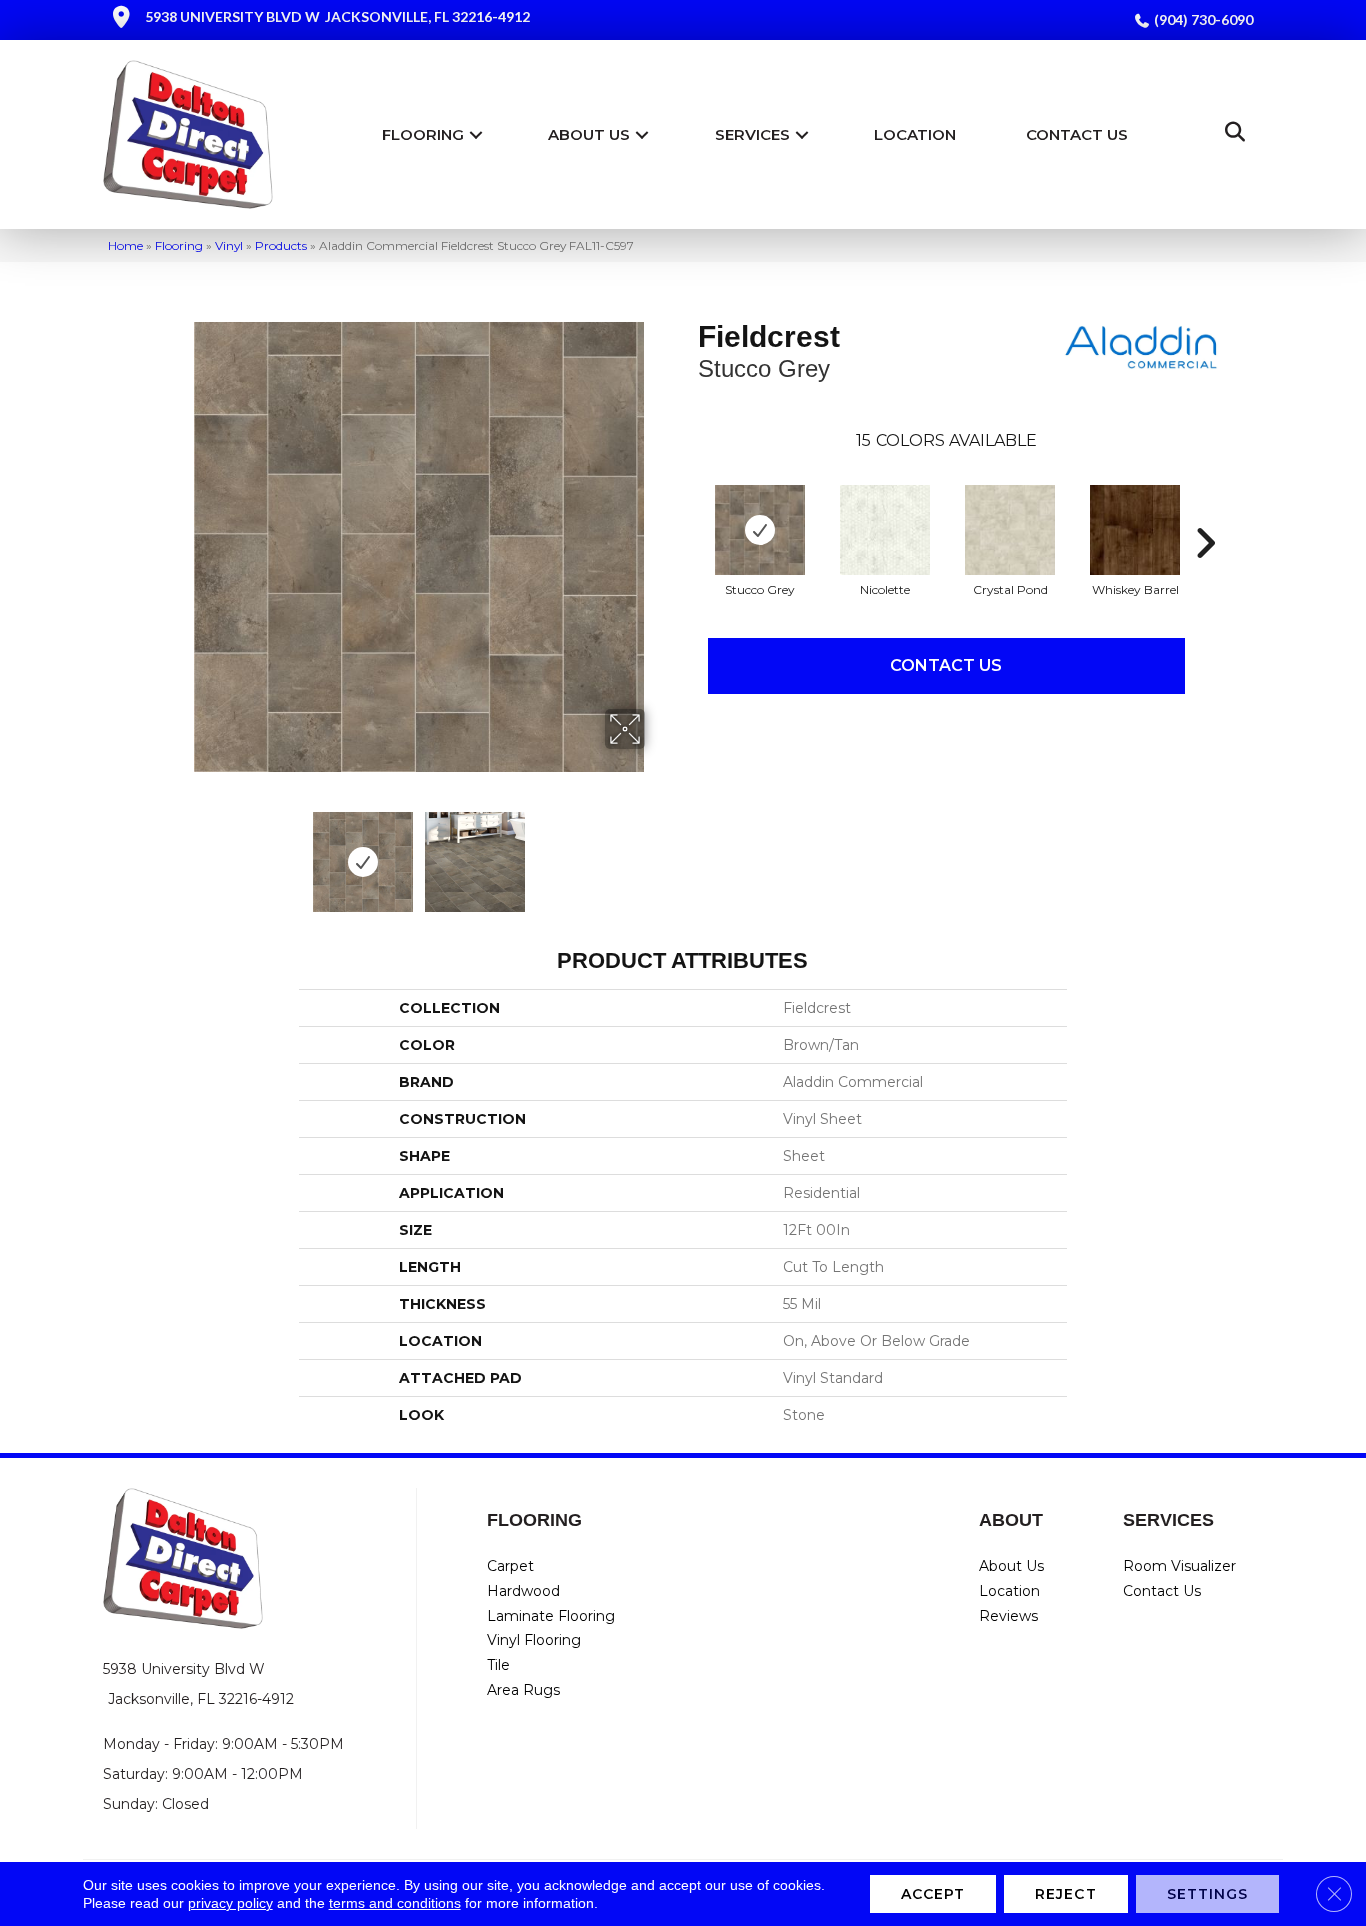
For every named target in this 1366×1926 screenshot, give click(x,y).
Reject (1066, 1894)
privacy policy (230, 1903)
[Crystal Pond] (1010, 530)
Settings (1208, 1894)
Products (281, 245)
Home (125, 245)
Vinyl (229, 245)
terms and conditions (395, 1903)
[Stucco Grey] (760, 530)
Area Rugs (523, 1690)
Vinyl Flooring (534, 1640)
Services (752, 134)
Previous (181, 852)
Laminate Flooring (551, 1616)
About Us (589, 134)
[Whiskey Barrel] (1135, 530)
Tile (498, 1665)
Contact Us (1077, 134)
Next (658, 852)
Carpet (510, 1566)
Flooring (423, 134)
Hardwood (523, 1591)
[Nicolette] (885, 530)
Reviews (1008, 1616)
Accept (933, 1894)
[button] (476, 134)
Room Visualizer (1179, 1566)
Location (915, 134)
